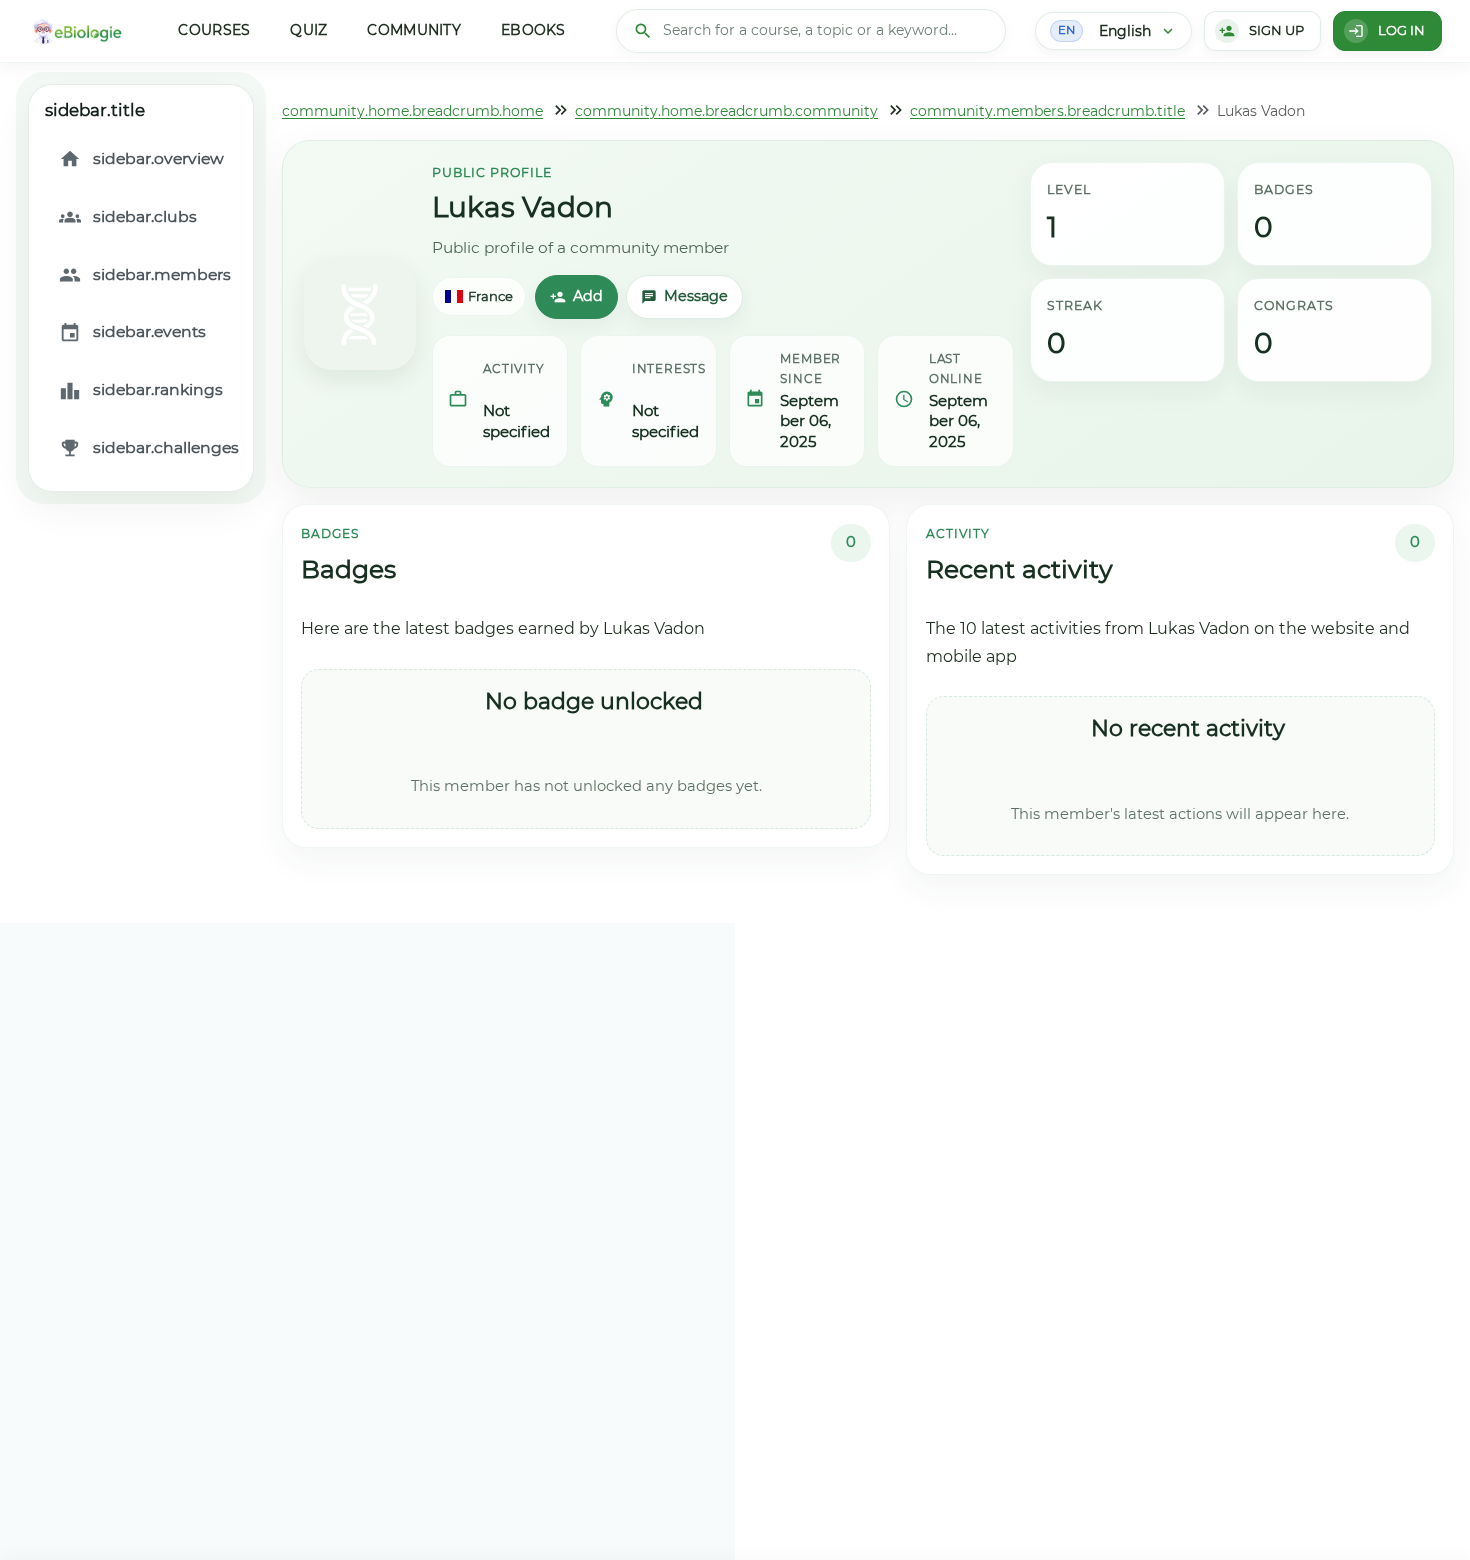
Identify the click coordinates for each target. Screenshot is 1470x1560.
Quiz (308, 30)
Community (414, 30)
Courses (214, 30)
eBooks (533, 30)
